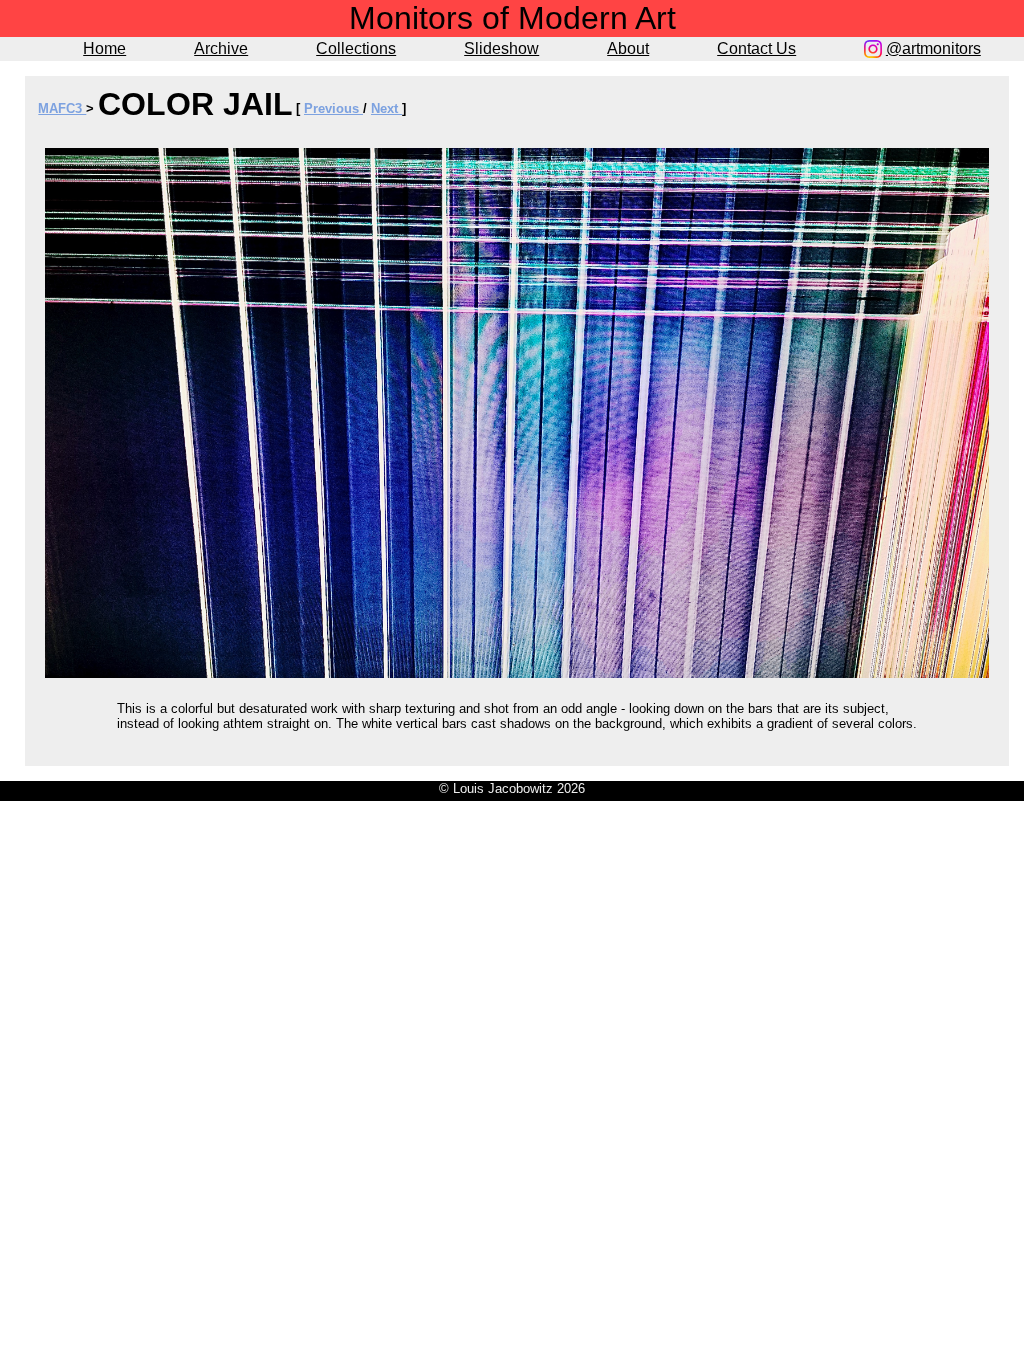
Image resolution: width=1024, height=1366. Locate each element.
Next (386, 108)
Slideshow (501, 48)
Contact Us (756, 48)
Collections (356, 48)
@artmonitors (933, 48)
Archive (221, 48)
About (628, 48)
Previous (333, 108)
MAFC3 (62, 108)
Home (104, 48)
